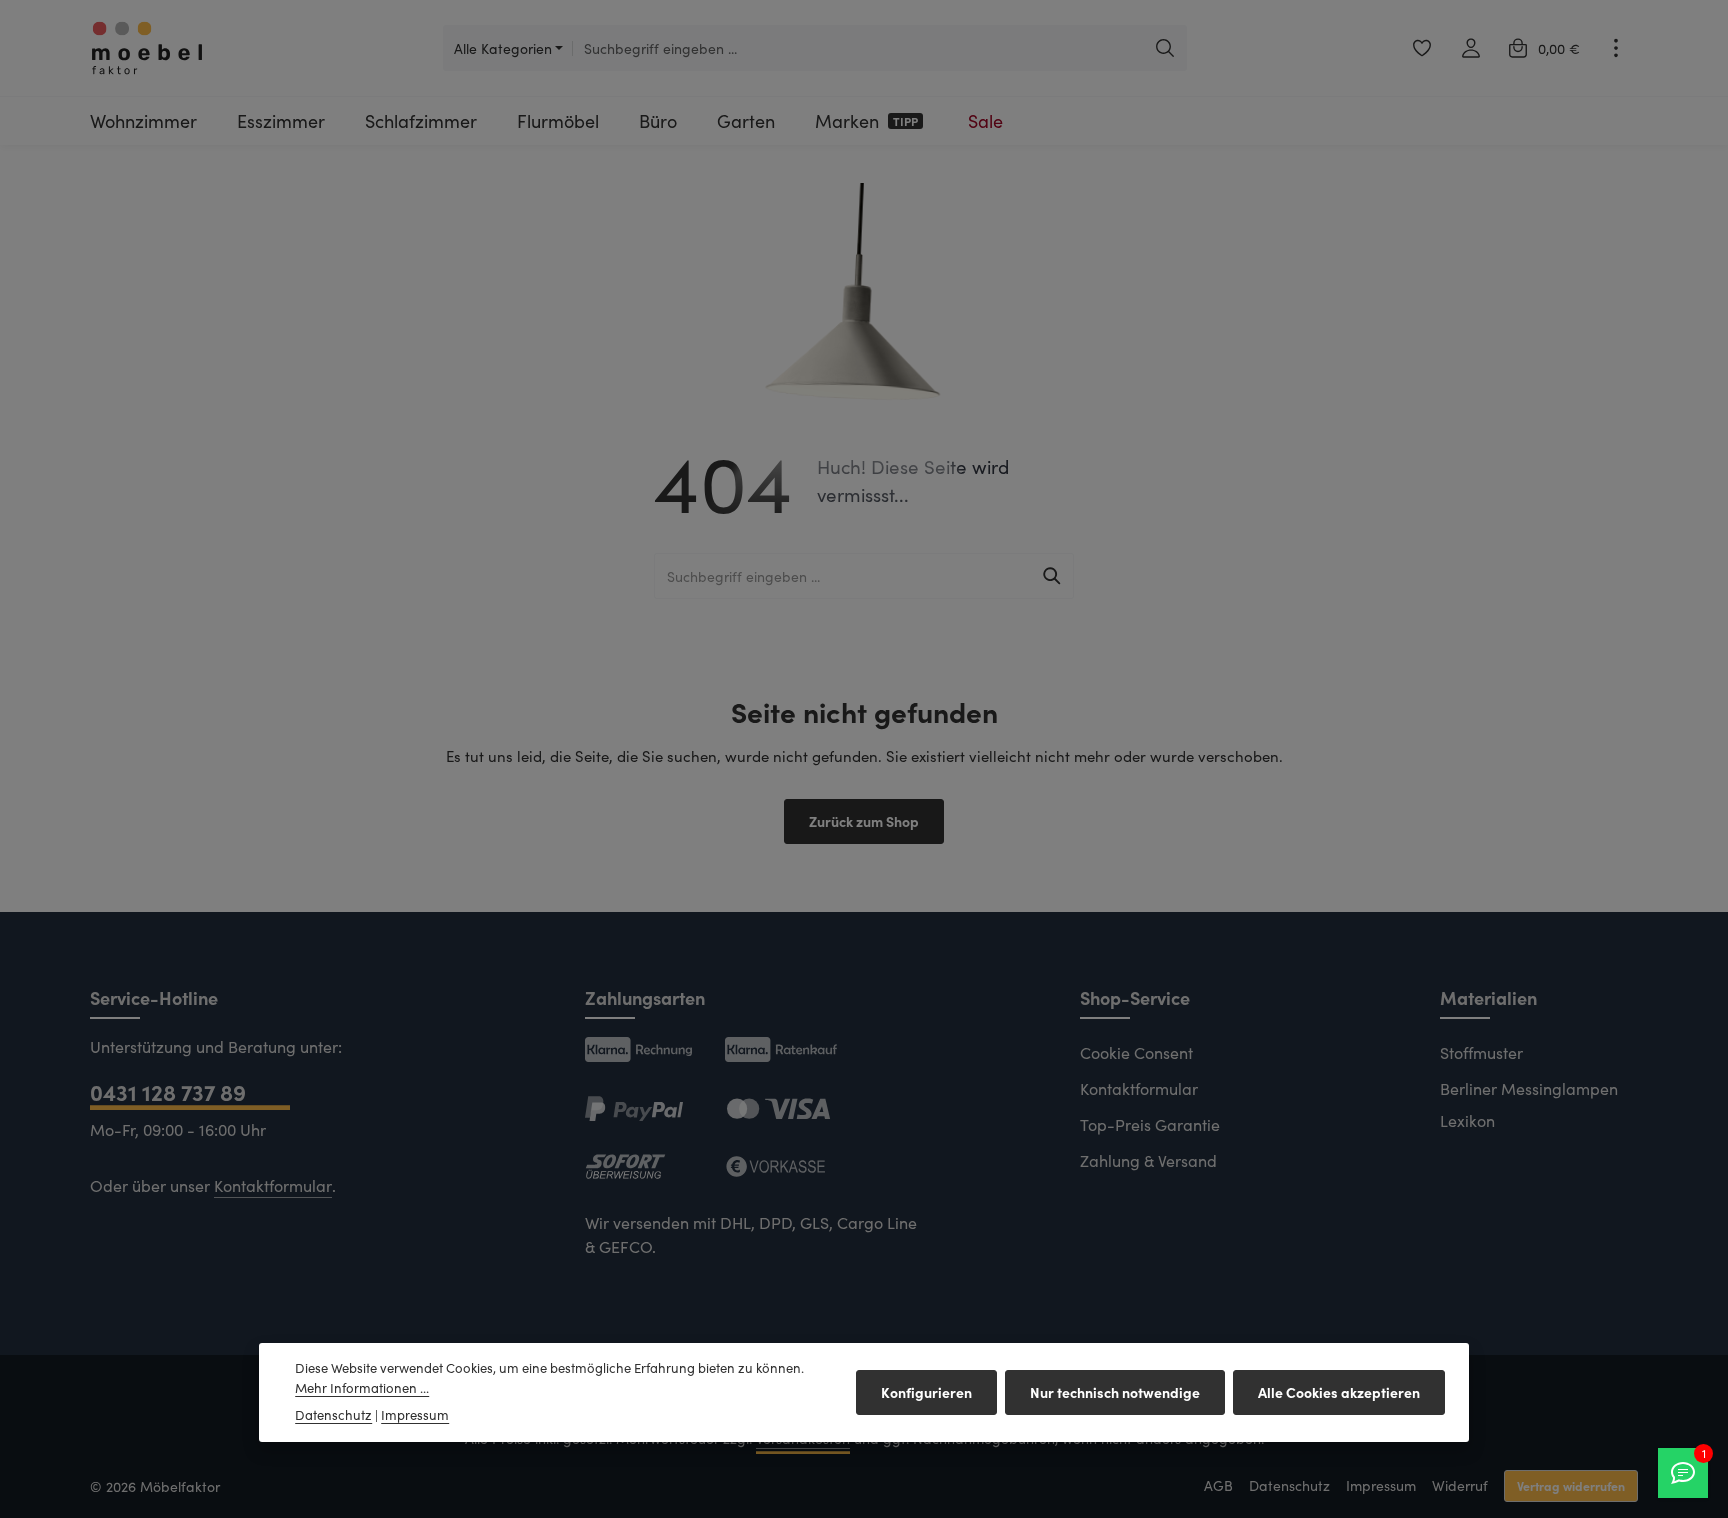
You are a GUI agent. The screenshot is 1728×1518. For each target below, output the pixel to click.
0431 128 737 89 (168, 1091)
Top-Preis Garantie (1150, 1124)
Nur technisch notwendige (1115, 1392)
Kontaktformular (273, 1185)
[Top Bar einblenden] (1615, 48)
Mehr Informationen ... (362, 1388)
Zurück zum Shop (864, 821)
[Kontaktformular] (1683, 1473)
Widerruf (1460, 1485)
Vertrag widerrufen (1571, 1485)
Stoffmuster (1481, 1052)
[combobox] (858, 48)
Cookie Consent (1136, 1052)
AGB (1218, 1485)
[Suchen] (1165, 48)
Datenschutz (1289, 1485)
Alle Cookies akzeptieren (1339, 1392)
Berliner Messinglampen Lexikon (1529, 1104)
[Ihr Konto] (1470, 48)
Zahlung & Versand (1148, 1160)
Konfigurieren (926, 1392)
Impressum (1381, 1485)
